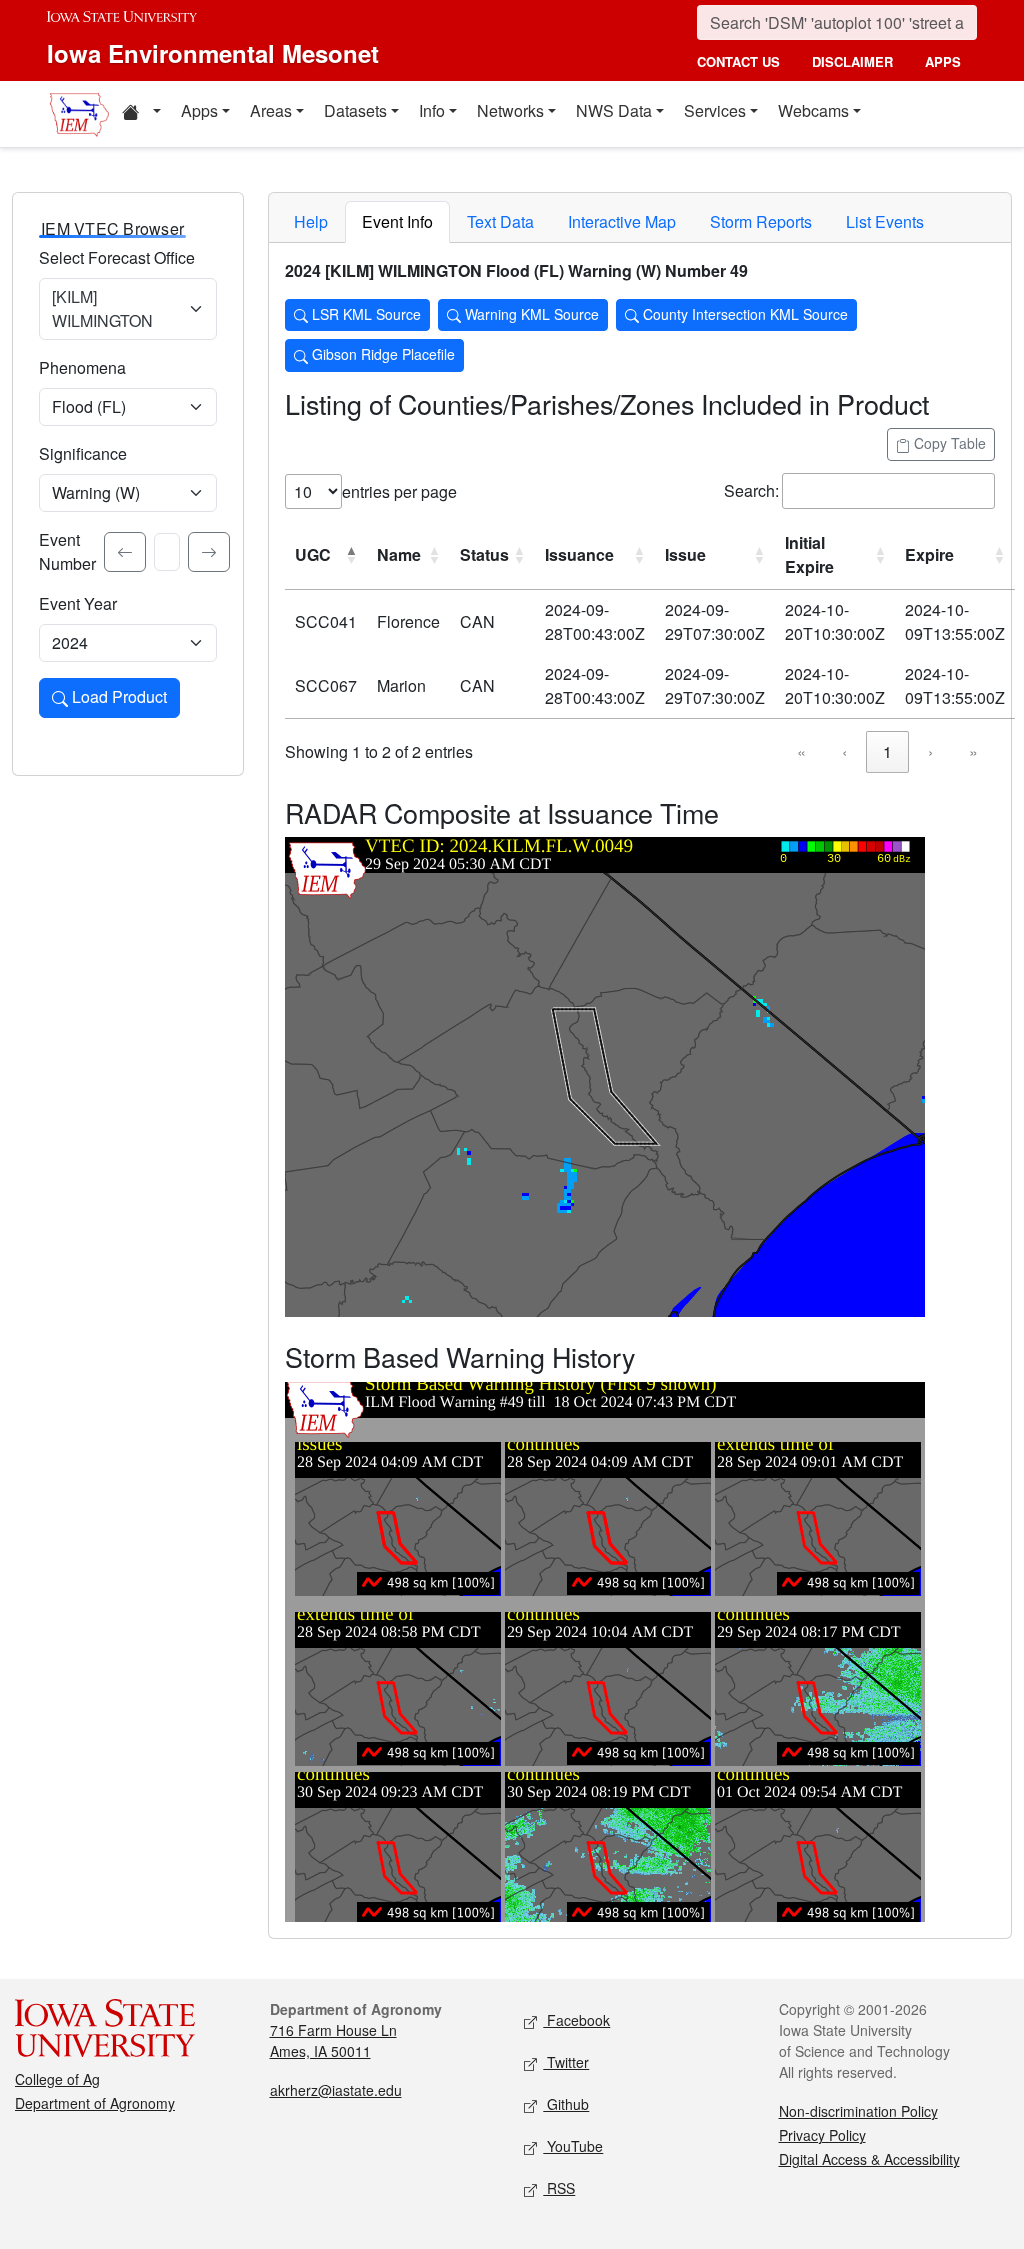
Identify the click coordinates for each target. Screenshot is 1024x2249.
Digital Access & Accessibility (869, 2159)
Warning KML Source (530, 314)
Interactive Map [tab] (622, 221)
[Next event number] (209, 552)
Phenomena (82, 367)
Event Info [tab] (397, 221)
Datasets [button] (355, 110)
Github (566, 2104)
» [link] (973, 751)
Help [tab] (311, 221)
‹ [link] (844, 751)
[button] (141, 114)
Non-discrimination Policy (858, 2111)
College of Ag (57, 2079)
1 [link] (887, 751)
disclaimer (852, 61)
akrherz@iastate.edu (336, 2090)
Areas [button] (271, 110)
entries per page (399, 491)
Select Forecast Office (117, 257)
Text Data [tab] (500, 221)
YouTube (573, 2146)
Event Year (78, 603)
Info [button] (432, 110)
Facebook (576, 2020)
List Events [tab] (885, 221)
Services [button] (715, 110)
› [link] (930, 751)
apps (943, 61)
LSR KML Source (364, 314)
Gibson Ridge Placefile (381, 354)
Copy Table (948, 443)
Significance (83, 453)
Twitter (566, 2062)
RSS (559, 2188)
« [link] (801, 751)
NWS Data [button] (614, 110)
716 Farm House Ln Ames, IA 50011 (333, 2040)
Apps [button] (199, 110)
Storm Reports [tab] (761, 221)
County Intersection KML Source (743, 314)
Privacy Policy (822, 2135)
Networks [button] (510, 110)
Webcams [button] (813, 110)
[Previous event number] (125, 552)
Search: (751, 490)
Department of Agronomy (95, 2103)
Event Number (67, 551)
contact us (738, 61)
